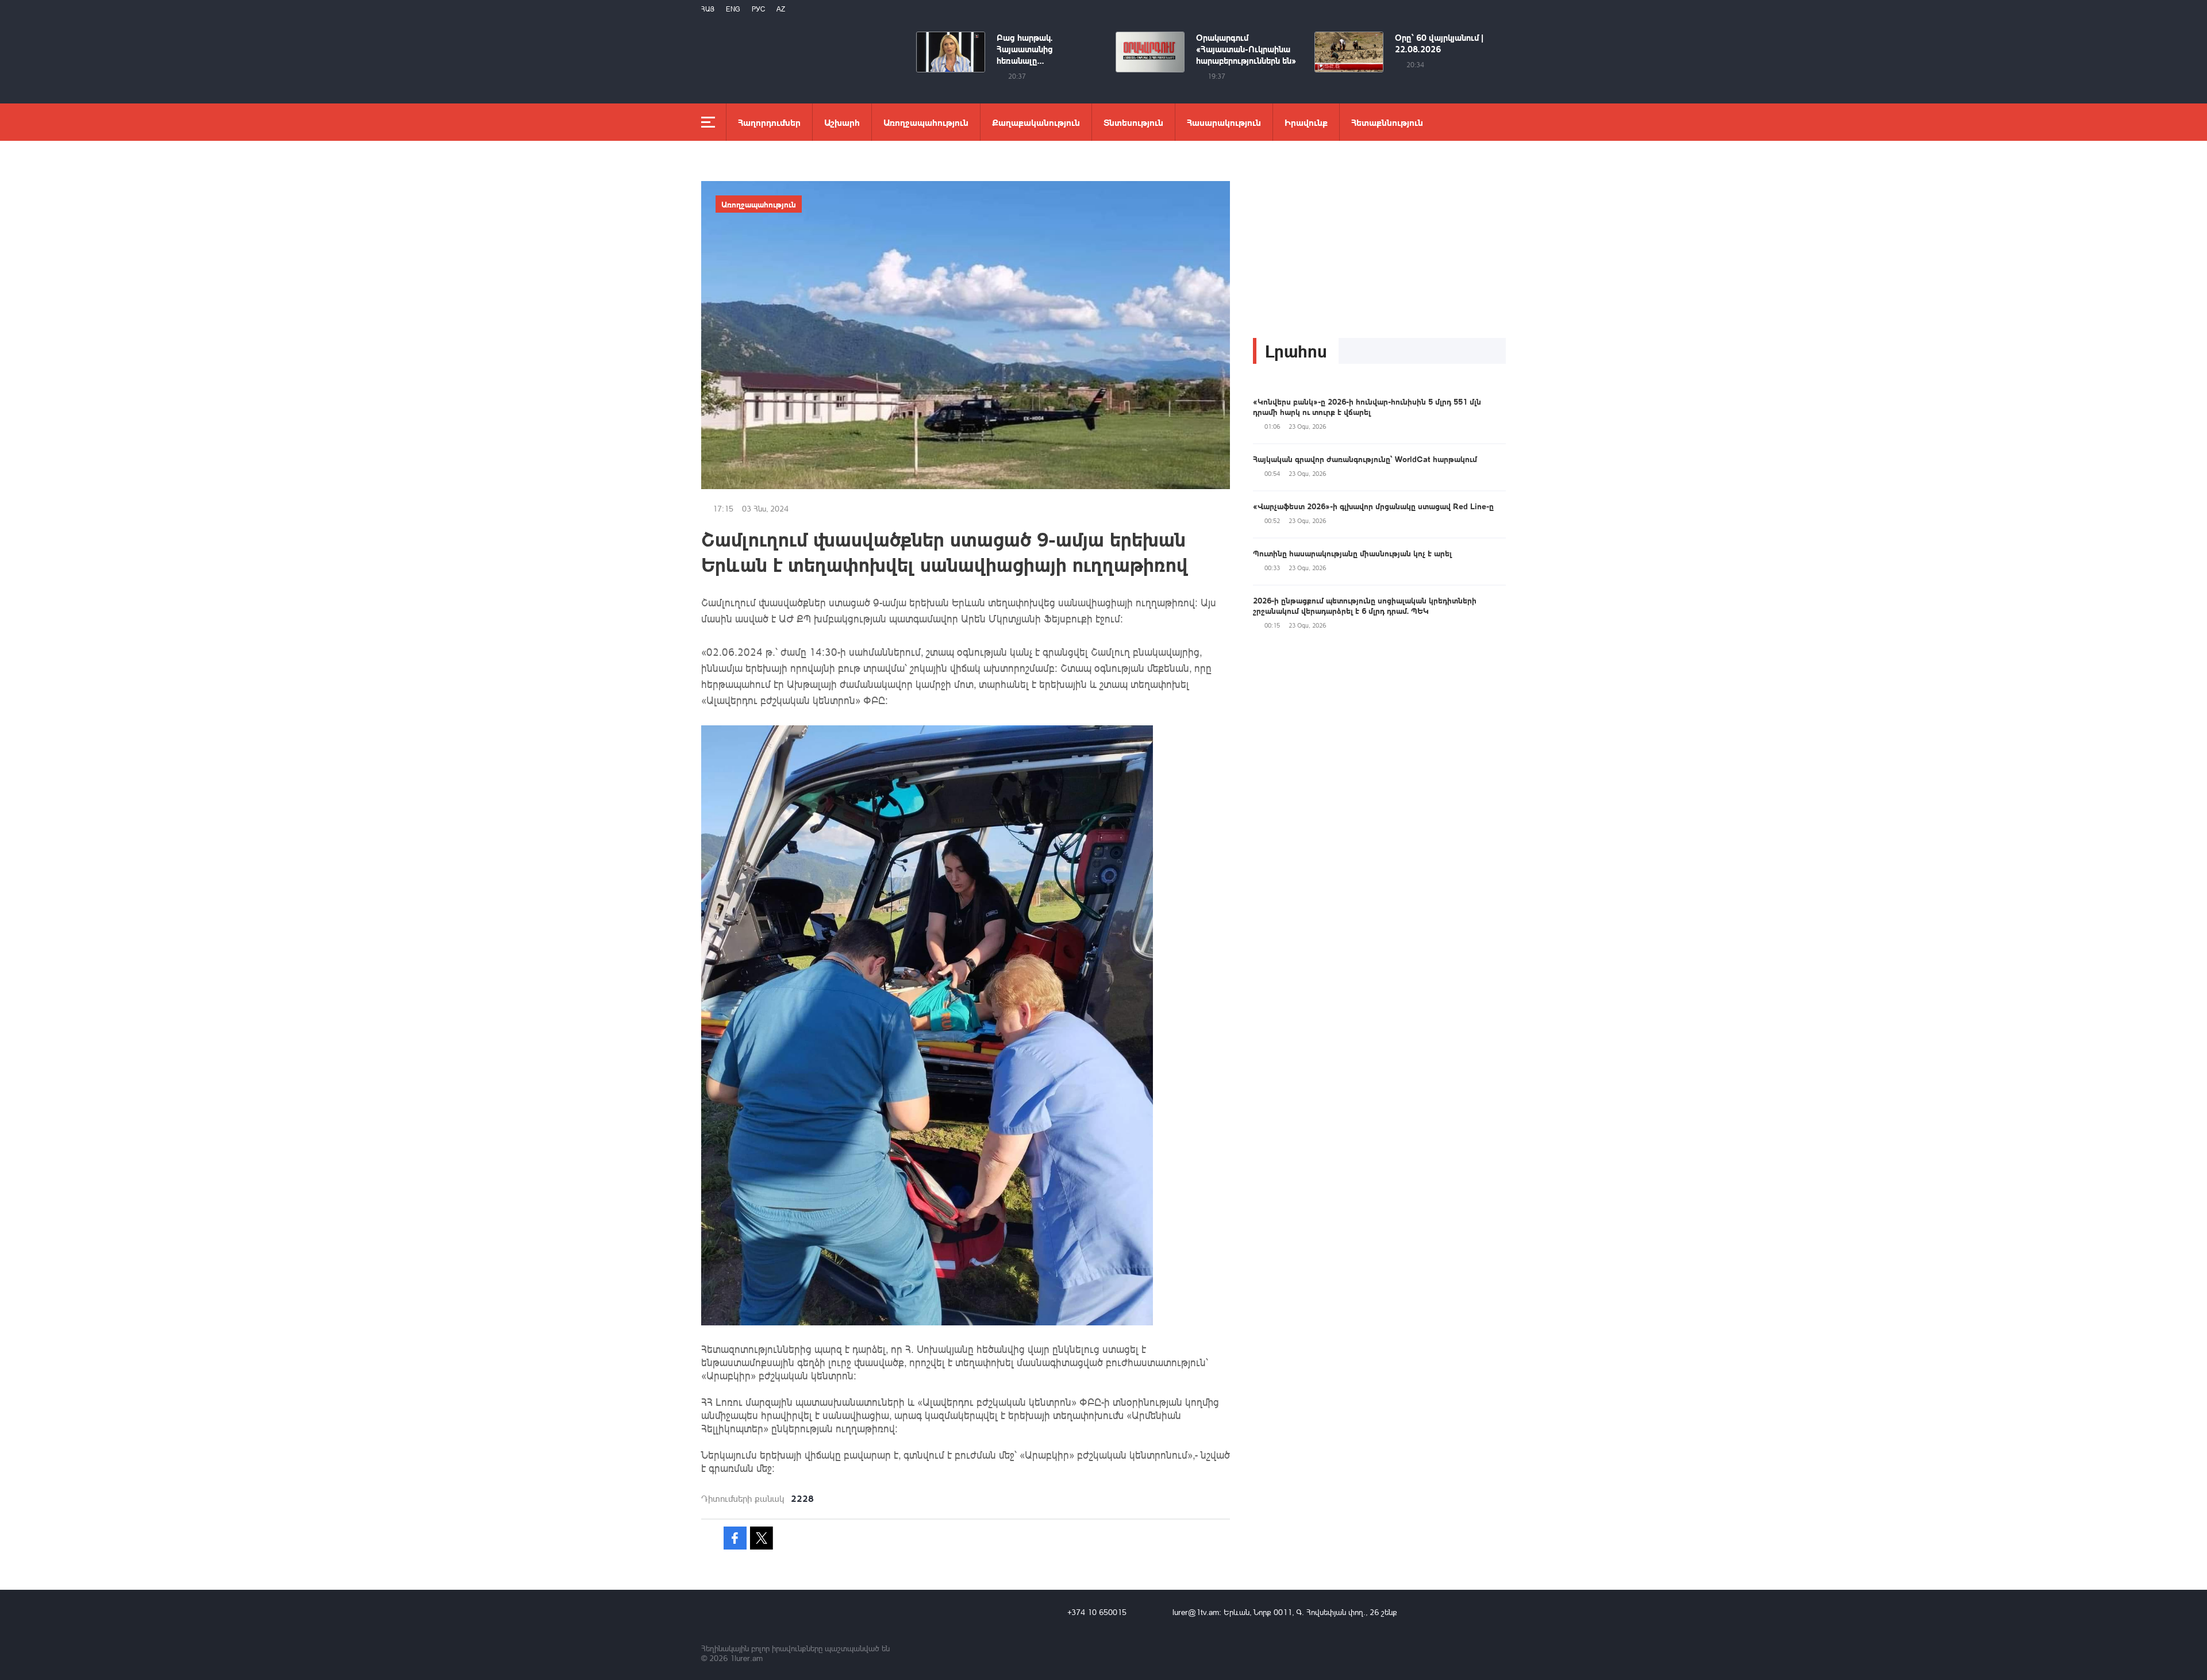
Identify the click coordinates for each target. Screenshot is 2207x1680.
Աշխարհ (842, 122)
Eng (733, 9)
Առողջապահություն (926, 122)
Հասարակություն (1224, 122)
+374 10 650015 (1097, 1612)
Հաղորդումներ (769, 122)
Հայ (708, 9)
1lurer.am (746, 1658)
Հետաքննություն (1387, 122)
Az (781, 9)
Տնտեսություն (1133, 122)
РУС (758, 9)
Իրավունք (1306, 122)
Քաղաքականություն (1036, 122)
